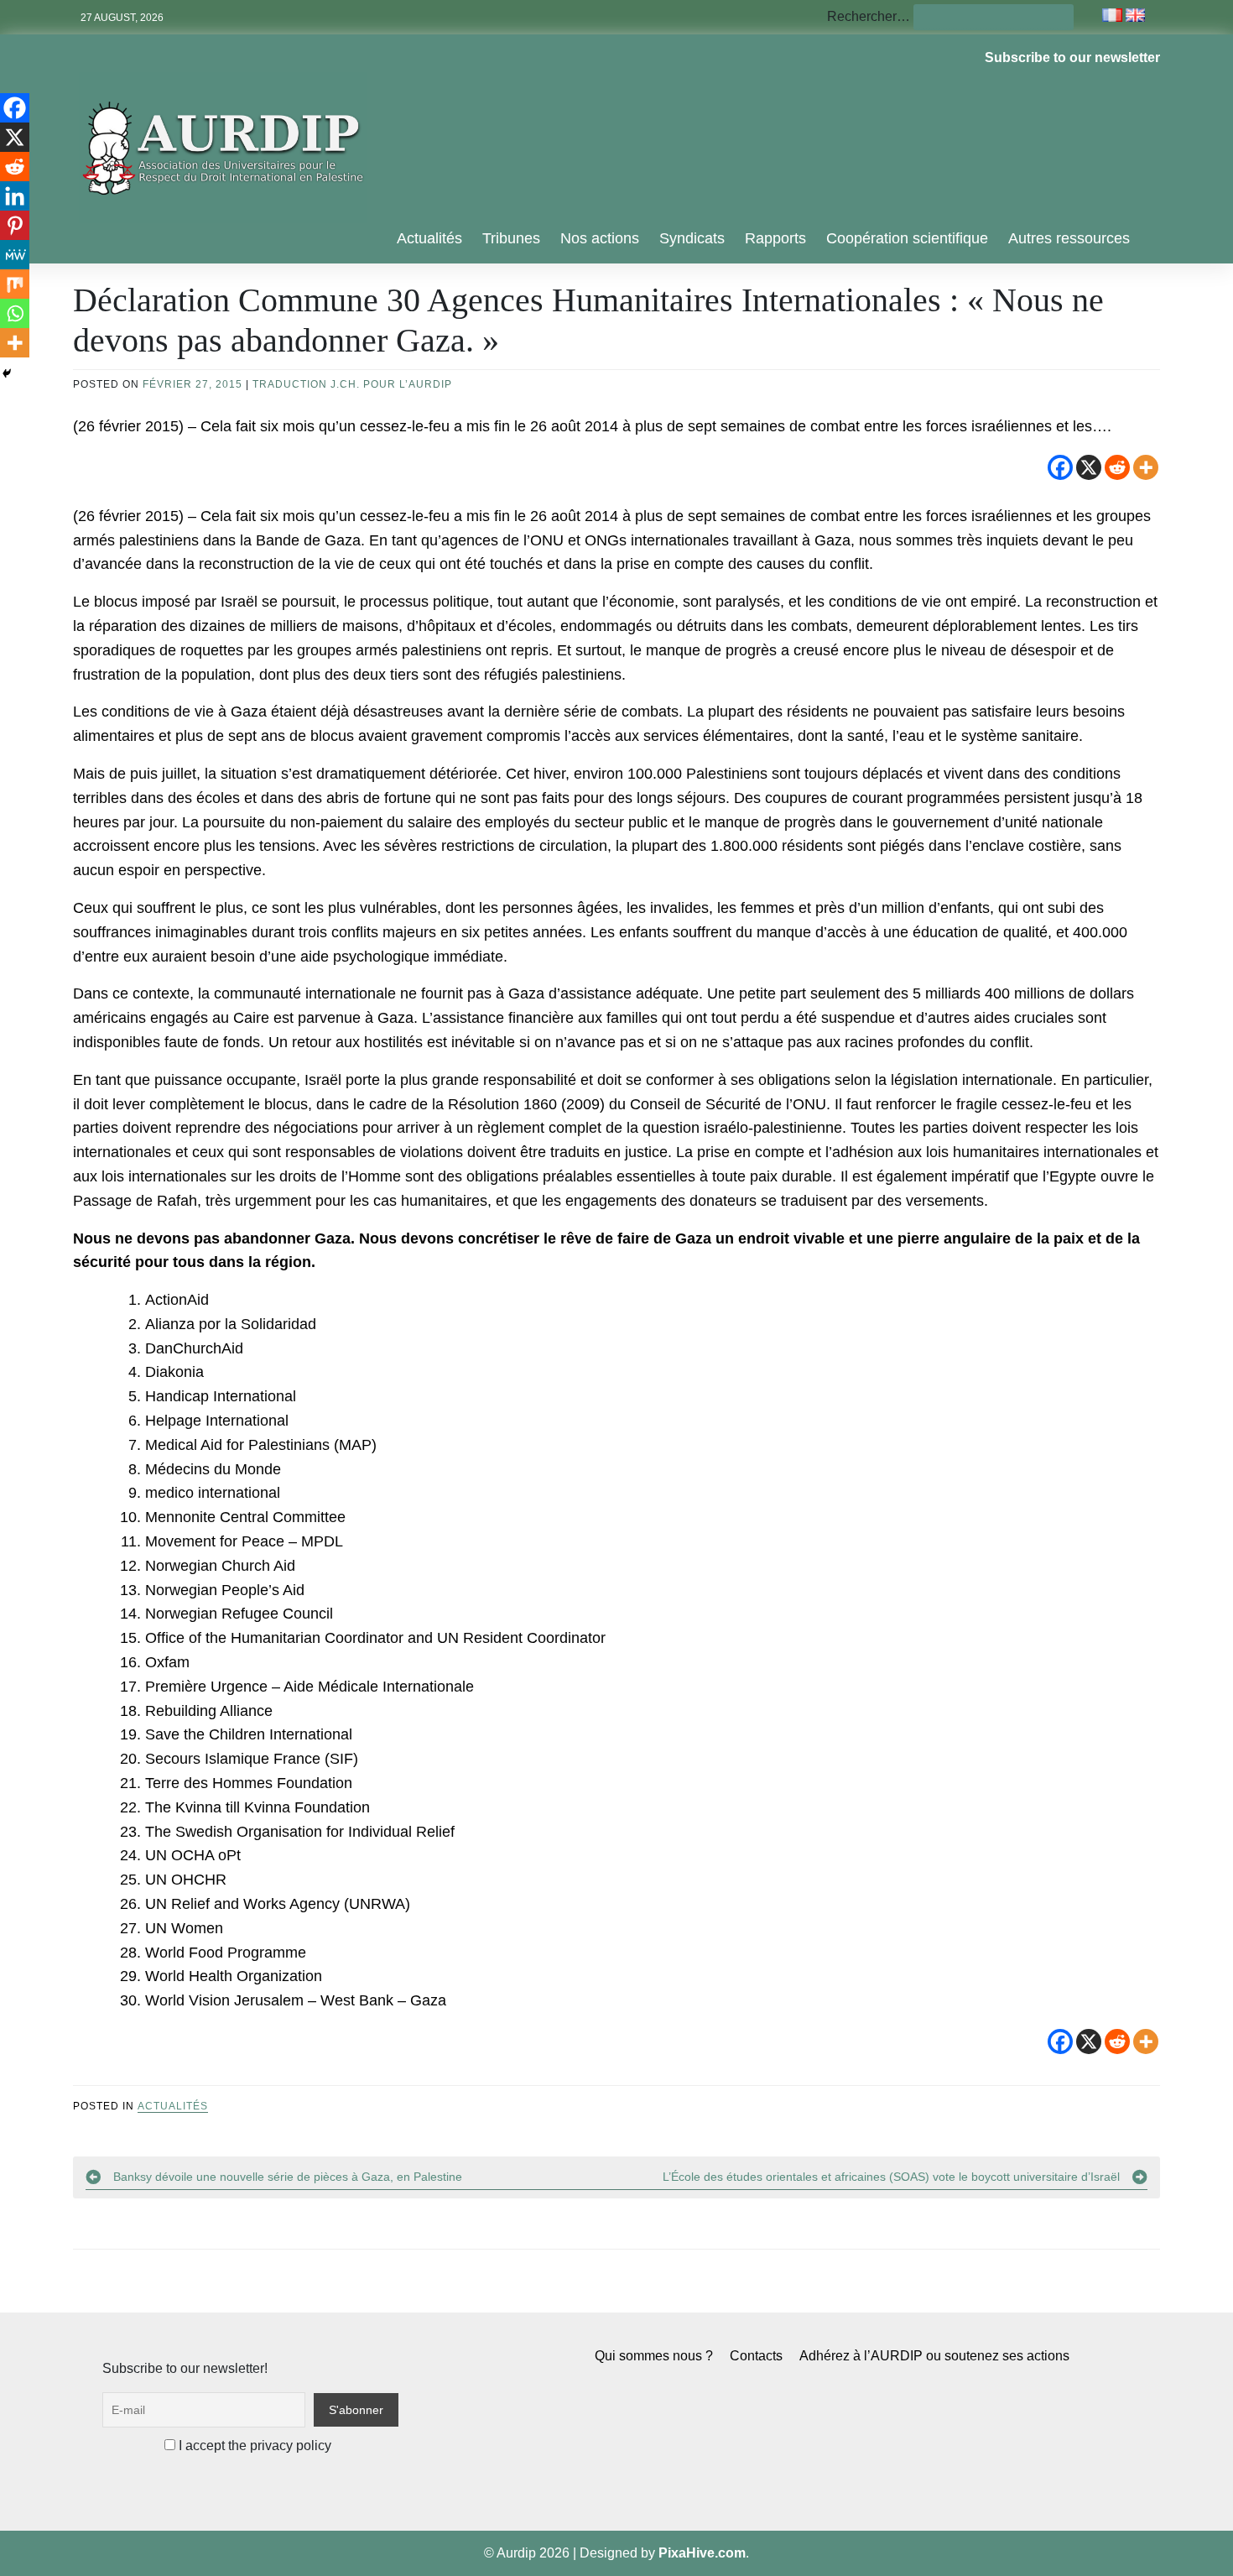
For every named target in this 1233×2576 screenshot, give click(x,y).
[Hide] (7, 373)
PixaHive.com (702, 2553)
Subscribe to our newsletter (1072, 57)
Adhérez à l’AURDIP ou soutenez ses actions (934, 2356)
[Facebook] (1060, 467)
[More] (1146, 467)
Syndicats (692, 238)
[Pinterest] (15, 225)
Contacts (756, 2356)
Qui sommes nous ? (654, 2356)
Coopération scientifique (907, 238)
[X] (1089, 467)
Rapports (775, 238)
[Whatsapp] (15, 313)
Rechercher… (869, 16)
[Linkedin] (15, 196)
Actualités (429, 238)
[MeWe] (15, 255)
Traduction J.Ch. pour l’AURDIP (352, 384)
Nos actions (600, 238)
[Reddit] (1117, 467)
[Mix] (15, 284)
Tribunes (511, 238)
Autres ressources (1069, 238)
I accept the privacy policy (253, 2446)
